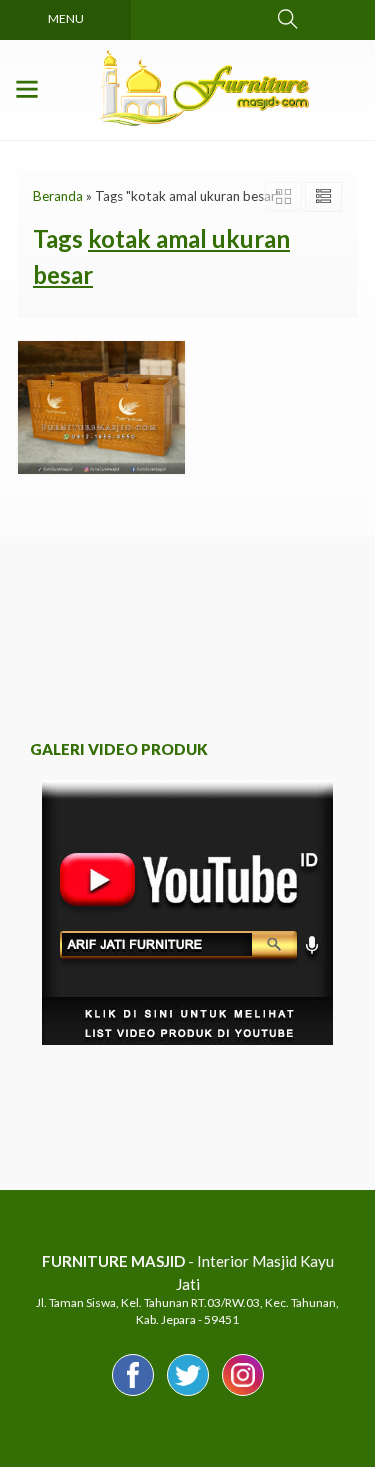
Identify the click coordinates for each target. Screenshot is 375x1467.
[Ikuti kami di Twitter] (188, 1395)
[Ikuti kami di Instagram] (243, 1395)
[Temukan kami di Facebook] (133, 1395)
